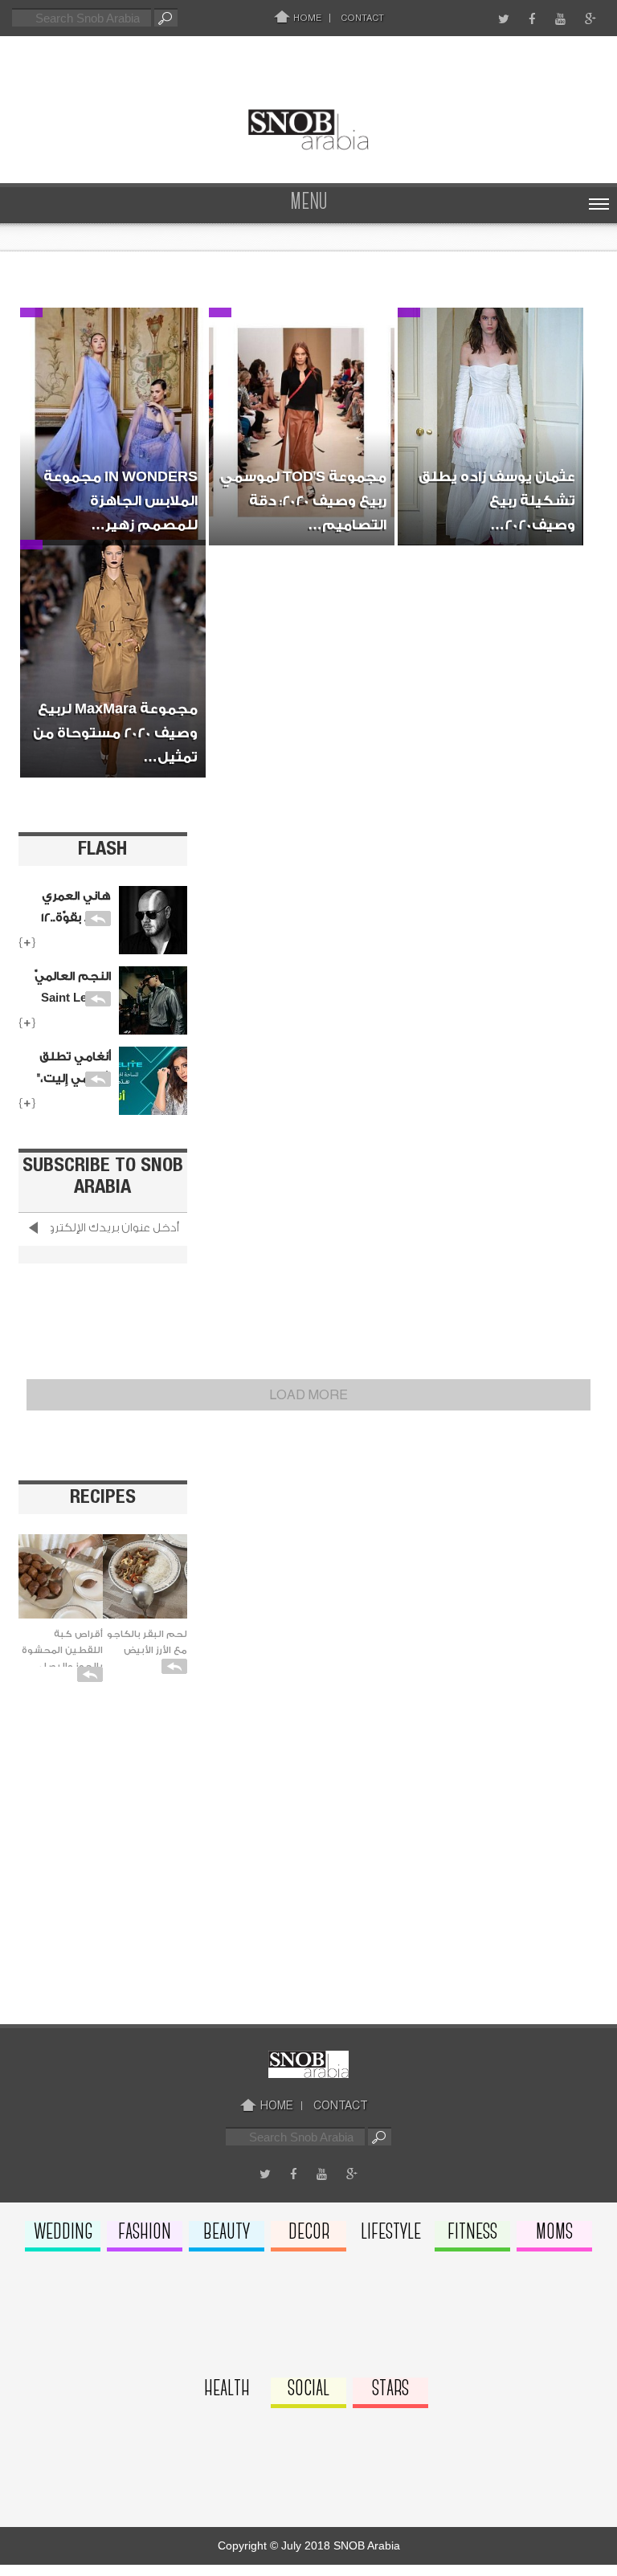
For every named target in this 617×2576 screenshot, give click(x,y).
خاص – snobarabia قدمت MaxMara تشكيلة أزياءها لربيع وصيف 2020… (118, 682)
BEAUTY (227, 2233)
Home (306, 18)
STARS (390, 2390)
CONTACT (362, 18)
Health (227, 2390)
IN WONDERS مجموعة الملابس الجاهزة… (121, 371)
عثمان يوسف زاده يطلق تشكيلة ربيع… (497, 371)
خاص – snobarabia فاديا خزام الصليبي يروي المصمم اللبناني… (113, 439)
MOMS (554, 2233)
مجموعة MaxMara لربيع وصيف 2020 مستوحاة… (118, 604)
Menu (309, 203)
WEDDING (63, 2233)
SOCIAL (308, 2390)
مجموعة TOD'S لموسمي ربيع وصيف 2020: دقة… (303, 371)
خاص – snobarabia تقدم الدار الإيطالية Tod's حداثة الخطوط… (305, 439)
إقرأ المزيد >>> (110, 531)
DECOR (309, 2233)
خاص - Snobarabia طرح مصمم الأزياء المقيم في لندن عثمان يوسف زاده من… (494, 450)
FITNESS (472, 2233)
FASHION (145, 2233)
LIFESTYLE (391, 2233)
